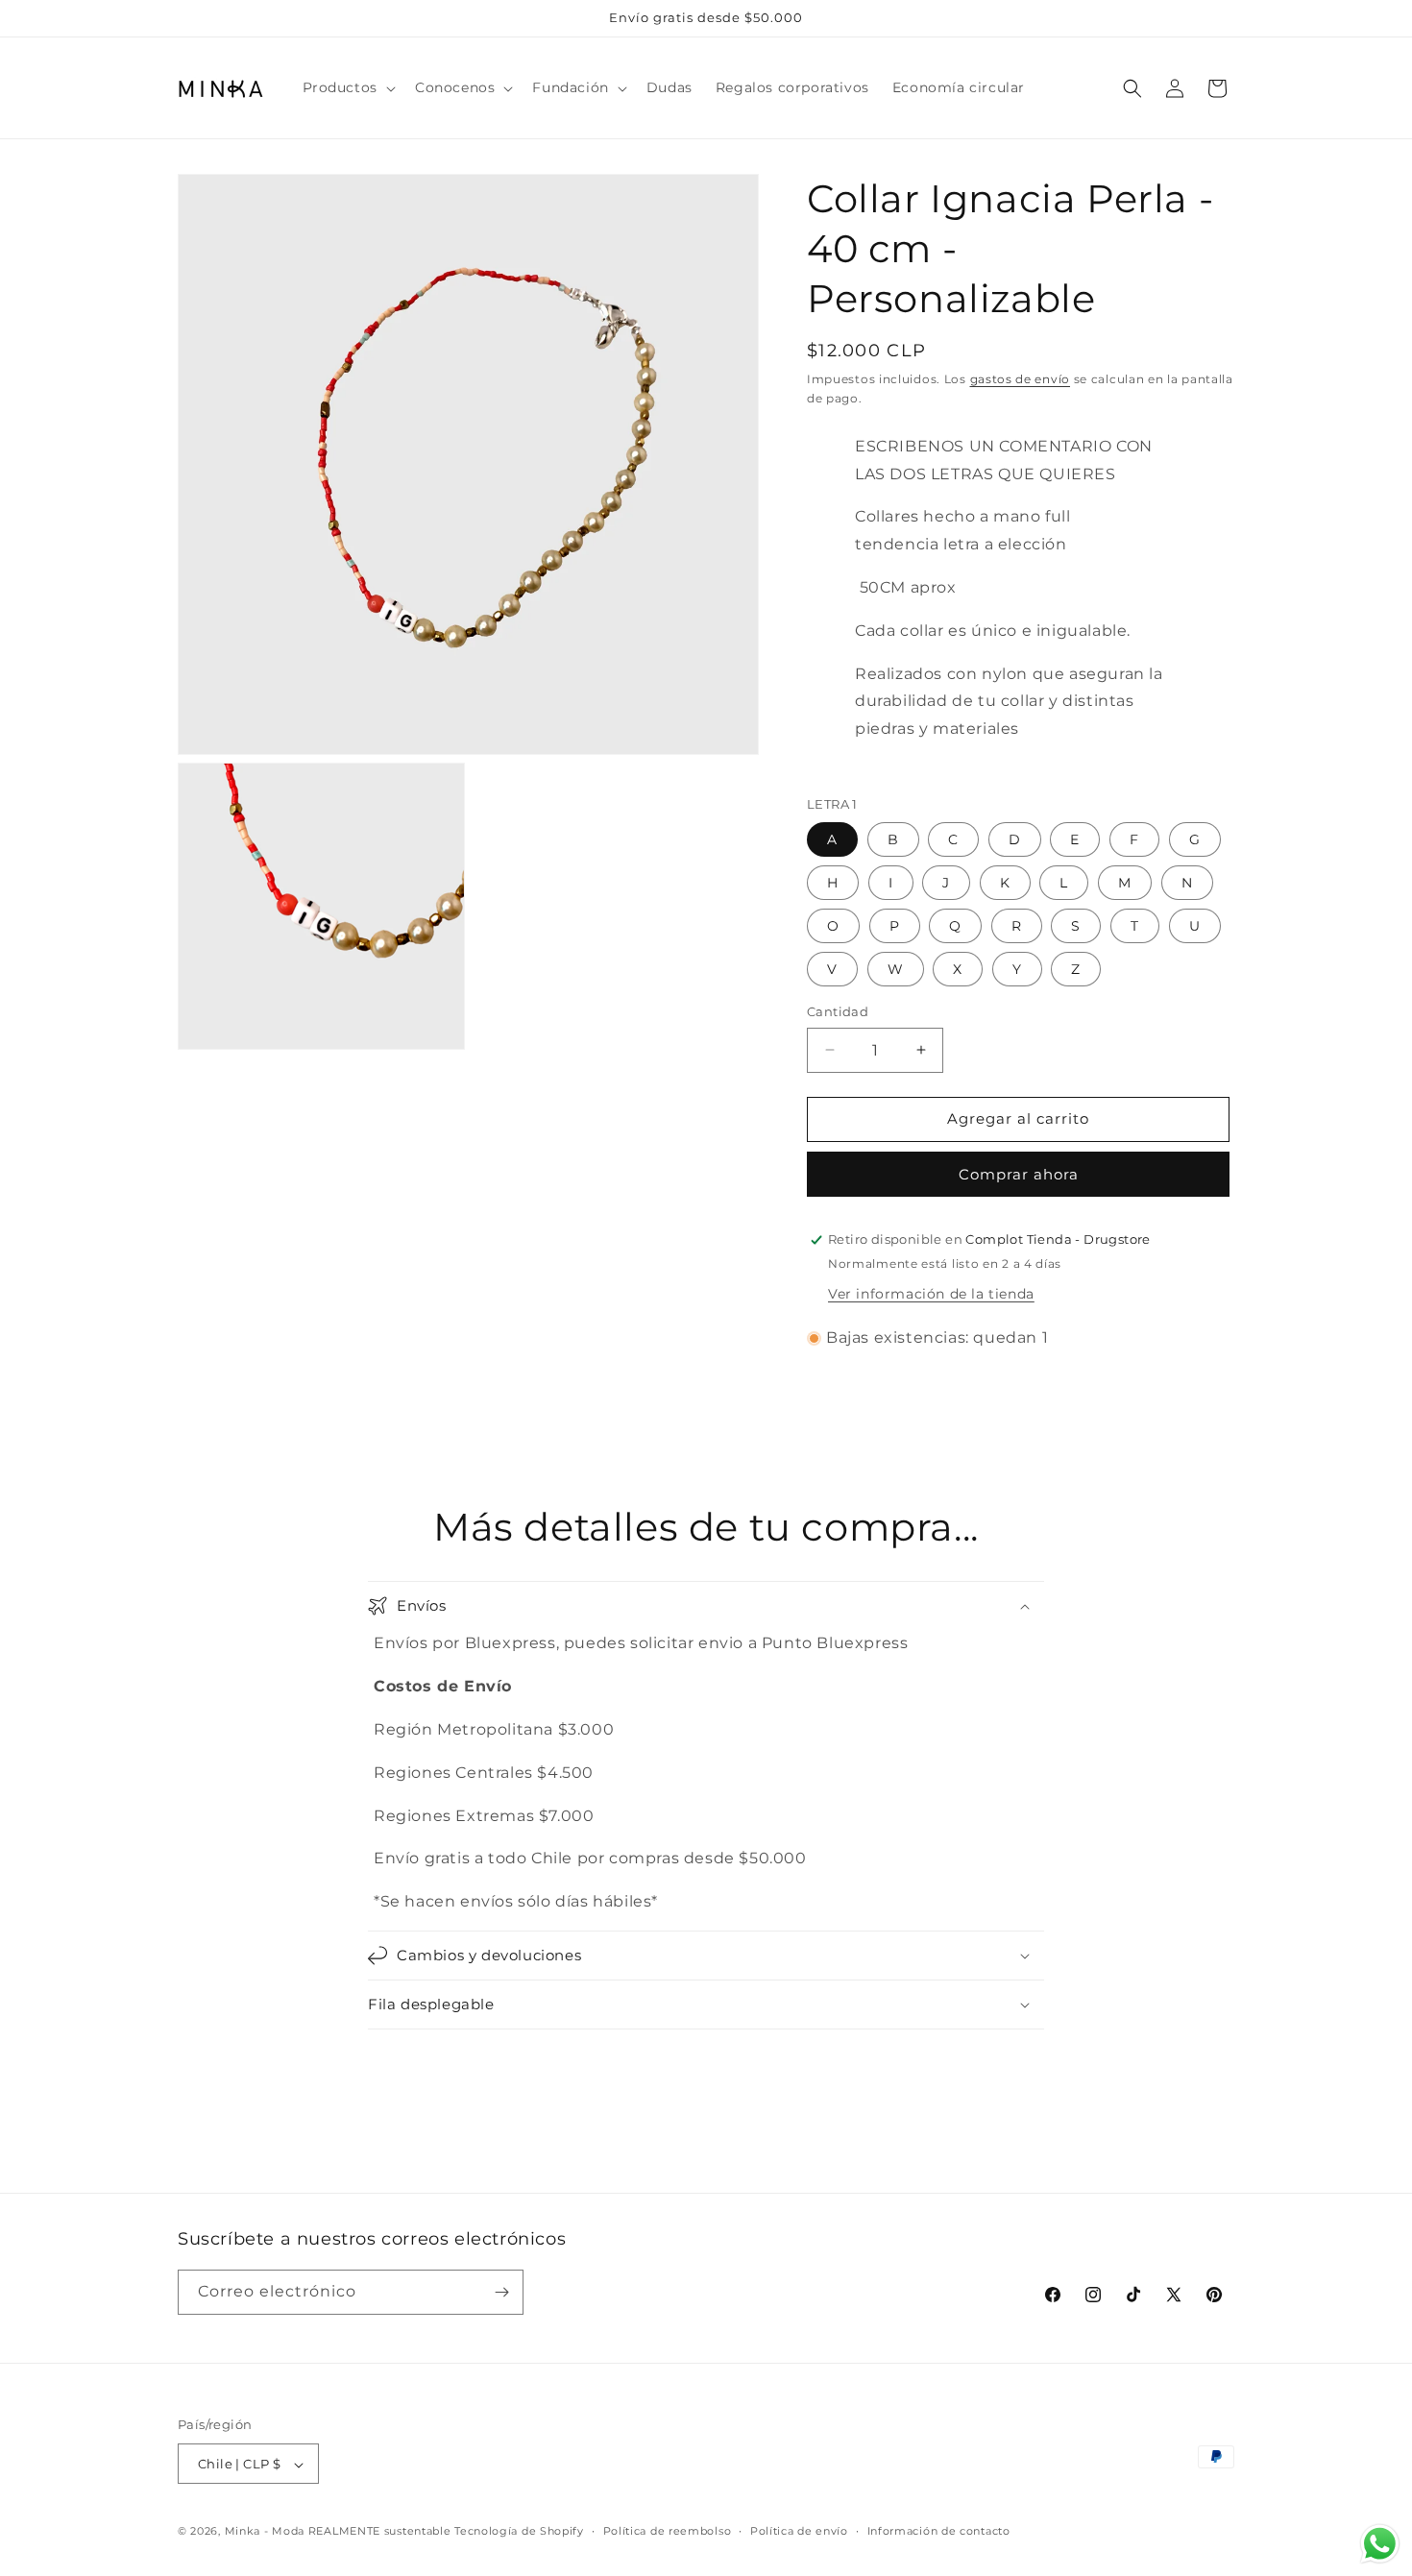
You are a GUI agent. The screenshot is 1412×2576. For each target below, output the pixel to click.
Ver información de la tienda (931, 1294)
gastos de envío (1021, 379)
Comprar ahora (1019, 1174)
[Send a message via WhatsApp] (1380, 2544)
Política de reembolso (668, 2531)
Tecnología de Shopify (519, 2532)
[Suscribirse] (501, 2292)
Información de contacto (939, 2531)
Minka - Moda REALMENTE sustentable (338, 2532)
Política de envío (799, 2531)
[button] (347, 87)
